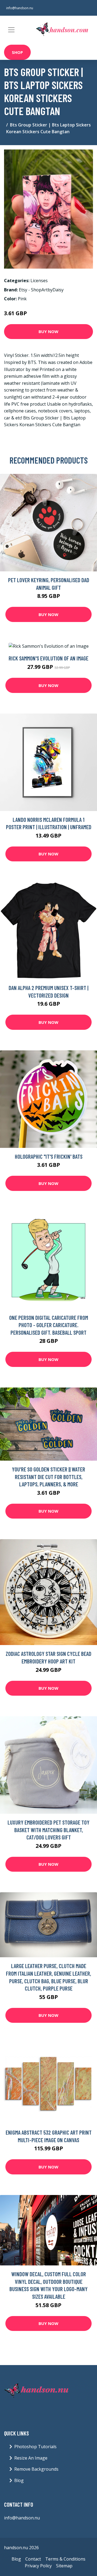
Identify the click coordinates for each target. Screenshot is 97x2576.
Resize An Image (31, 2458)
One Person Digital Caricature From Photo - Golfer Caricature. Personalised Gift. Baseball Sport (49, 1325)
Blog (19, 2480)
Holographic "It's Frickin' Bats (49, 1156)
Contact (33, 2559)
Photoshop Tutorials (35, 2447)
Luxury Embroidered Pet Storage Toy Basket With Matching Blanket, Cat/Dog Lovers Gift (48, 1830)
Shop (17, 52)
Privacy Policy (38, 2566)
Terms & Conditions (65, 2559)
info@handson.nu (20, 8)
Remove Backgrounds (36, 2469)
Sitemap (64, 2566)
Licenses (39, 281)
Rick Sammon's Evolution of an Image (48, 658)
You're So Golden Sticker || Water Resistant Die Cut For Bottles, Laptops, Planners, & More (48, 1477)
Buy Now (48, 331)
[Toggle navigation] (11, 30)
